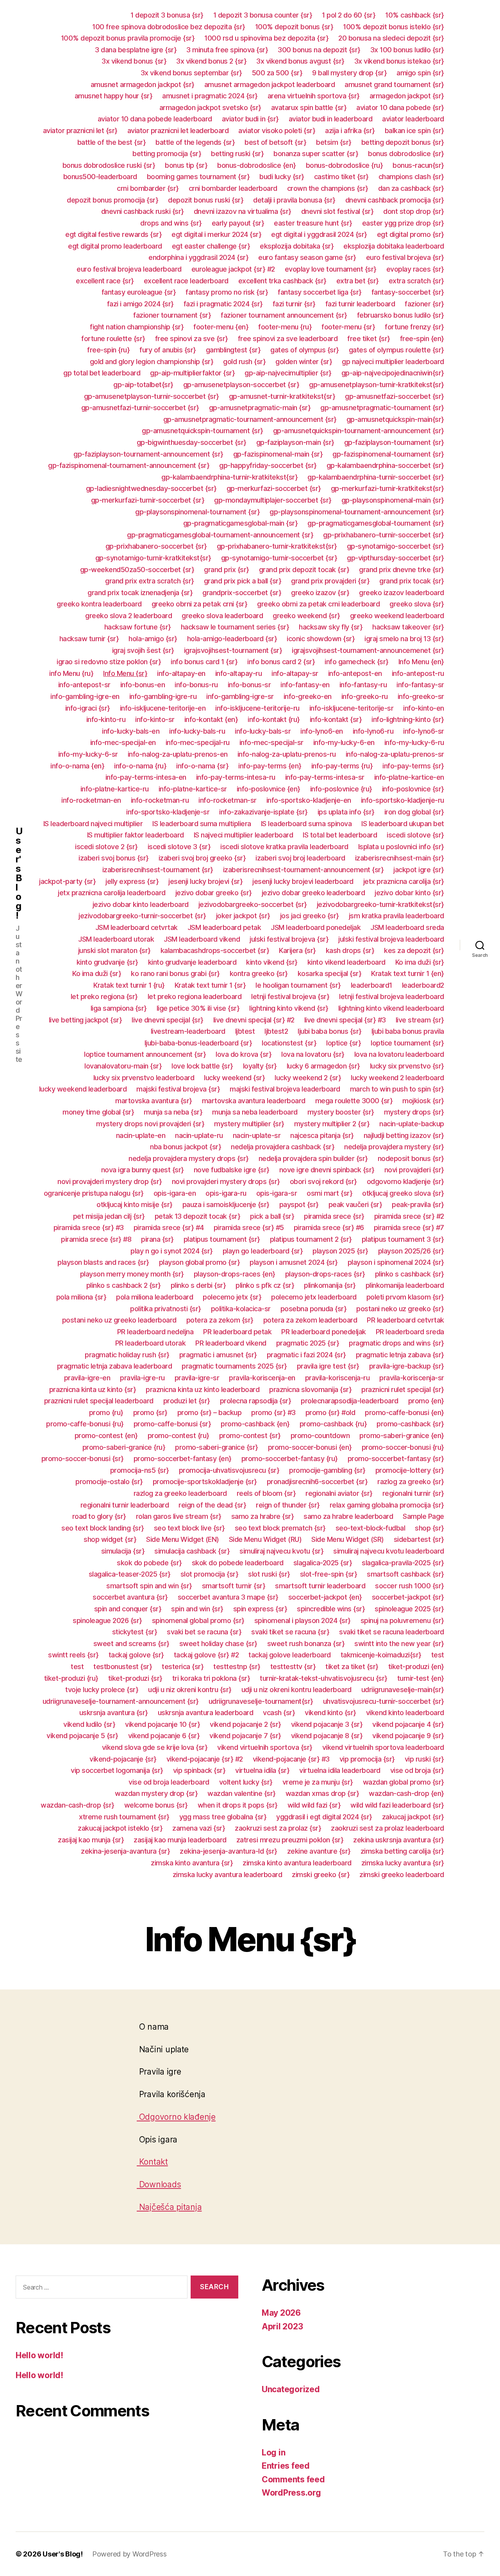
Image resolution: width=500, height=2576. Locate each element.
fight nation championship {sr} (137, 327)
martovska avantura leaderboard (254, 1101)
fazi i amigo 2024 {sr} (140, 304)
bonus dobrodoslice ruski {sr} (109, 165)
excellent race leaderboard (186, 281)
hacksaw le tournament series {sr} (235, 627)
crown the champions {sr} (328, 188)
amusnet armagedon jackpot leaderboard (270, 84)
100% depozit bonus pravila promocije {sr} (128, 38)
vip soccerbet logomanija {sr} (117, 1770)
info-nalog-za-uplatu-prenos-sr (395, 754)
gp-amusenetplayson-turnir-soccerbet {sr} (152, 396)
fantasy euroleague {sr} (139, 292)
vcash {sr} (279, 1713)
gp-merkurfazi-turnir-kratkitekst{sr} (387, 488)
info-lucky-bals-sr (263, 731)
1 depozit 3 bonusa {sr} (167, 15)
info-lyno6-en (322, 731)
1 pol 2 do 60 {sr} (349, 15)
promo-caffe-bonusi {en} (404, 1412)
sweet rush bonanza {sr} (306, 1644)
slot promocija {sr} (210, 1574)
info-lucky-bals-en (131, 731)
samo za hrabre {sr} (263, 1516)
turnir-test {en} (421, 1678)
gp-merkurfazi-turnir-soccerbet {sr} (148, 500)
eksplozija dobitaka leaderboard (394, 246)
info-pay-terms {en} (270, 766)
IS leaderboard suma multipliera (202, 824)
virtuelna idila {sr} (262, 1770)
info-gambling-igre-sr (240, 696)
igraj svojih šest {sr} (143, 650)
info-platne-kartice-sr (193, 789)
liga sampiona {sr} (119, 1008)
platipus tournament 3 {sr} (403, 1239)
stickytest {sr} (135, 1632)
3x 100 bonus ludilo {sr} (407, 50)
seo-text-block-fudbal (371, 1528)
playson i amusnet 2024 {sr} (294, 1262)
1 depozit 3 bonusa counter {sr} (263, 15)
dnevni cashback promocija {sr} (395, 200)
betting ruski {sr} (237, 154)
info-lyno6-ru (373, 731)
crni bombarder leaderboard (233, 188)
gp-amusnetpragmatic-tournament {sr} (382, 408)
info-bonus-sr (249, 685)
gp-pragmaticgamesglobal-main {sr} (241, 523)
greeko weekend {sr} (306, 616)
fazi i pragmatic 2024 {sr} (223, 304)
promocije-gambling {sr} (327, 1470)
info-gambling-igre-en (85, 696)
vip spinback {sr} (199, 1770)
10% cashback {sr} (415, 15)
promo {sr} (150, 1412)
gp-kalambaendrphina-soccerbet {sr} (385, 465)
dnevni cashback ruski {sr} (143, 211)
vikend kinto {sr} (330, 1713)
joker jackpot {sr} (243, 916)
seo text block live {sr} (189, 1528)
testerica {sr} (183, 1667)
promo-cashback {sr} (410, 1424)
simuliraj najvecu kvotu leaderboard (389, 1551)
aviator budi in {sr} (250, 119)
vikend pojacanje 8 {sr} (327, 1736)
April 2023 (282, 2326)
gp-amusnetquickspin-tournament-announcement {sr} (359, 431)
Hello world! (39, 2355)
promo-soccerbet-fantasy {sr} (396, 1459)
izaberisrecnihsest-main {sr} (400, 858)
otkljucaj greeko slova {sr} (403, 1193)
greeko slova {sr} (417, 604)
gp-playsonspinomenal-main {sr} (393, 500)
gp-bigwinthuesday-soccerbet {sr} (192, 442)
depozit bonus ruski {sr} (206, 200)
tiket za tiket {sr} (352, 1667)
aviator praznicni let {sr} (80, 131)
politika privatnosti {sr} (166, 1309)
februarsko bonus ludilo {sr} (401, 315)
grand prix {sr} (227, 570)
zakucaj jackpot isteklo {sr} (120, 1828)
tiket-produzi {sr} (135, 1678)
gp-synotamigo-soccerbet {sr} (396, 546)
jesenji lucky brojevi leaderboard (303, 881)
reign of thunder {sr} (288, 1505)
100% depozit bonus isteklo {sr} (394, 27)
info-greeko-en (308, 696)
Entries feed (286, 2466)
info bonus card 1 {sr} (204, 662)
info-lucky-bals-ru (197, 731)
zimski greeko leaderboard (402, 1875)
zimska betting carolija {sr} (402, 1851)
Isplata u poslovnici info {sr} (401, 847)
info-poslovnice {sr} (413, 789)
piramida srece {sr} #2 (409, 1216)
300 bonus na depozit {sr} (319, 50)
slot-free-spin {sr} (329, 1574)
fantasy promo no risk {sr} (227, 292)
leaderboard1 (371, 985)
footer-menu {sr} (348, 327)
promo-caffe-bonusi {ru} (85, 1424)
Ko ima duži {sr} (420, 962)
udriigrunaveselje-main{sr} (403, 1690)
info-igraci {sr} (88, 708)
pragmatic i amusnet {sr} (218, 1355)
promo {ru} (106, 1412)
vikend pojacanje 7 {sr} (245, 1736)
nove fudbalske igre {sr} (232, 1170)
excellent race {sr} (105, 281)
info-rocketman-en (91, 800)
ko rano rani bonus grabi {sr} (175, 973)
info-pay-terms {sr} (413, 766)
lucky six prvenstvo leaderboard (144, 1078)
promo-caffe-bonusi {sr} (172, 1424)
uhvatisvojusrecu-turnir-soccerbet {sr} (384, 1701)
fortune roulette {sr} (113, 339)
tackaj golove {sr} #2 (206, 1655)
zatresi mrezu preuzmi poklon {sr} (290, 1840)
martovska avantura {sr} (154, 1101)
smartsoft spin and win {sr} (149, 1586)
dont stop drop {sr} (414, 211)
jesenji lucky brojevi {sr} (205, 881)
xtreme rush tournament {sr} (124, 1817)
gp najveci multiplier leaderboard (393, 362)
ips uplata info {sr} (346, 812)
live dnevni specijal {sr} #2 (254, 1020)
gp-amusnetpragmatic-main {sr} (260, 408)
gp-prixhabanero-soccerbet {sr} (156, 546)
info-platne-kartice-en (409, 777)
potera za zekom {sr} (220, 1320)
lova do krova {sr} (244, 1054)
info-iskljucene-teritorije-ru (257, 708)
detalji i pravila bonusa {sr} (294, 200)
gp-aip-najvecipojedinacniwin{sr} (393, 373)
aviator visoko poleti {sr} (277, 131)
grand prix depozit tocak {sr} (304, 570)
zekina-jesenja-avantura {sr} (125, 1851)
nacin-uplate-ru (199, 1135)
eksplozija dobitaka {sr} (297, 246)
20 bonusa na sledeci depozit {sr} (391, 38)
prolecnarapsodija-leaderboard (350, 1401)
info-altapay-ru (239, 673)
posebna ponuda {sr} (314, 1309)
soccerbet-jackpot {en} (325, 1597)
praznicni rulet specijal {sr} (403, 1389)
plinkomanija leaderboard (405, 1285)
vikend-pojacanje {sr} (123, 1759)
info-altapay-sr (295, 673)
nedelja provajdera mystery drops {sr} (189, 1158)
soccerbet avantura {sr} (130, 1597)
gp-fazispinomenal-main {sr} (278, 454)
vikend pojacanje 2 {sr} (246, 1724)
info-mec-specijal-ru (198, 742)
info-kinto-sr (155, 719)
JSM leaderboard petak (224, 927)
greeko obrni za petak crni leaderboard (318, 604)
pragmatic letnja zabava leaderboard (115, 1366)
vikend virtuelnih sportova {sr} (265, 1747)
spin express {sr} (260, 1609)
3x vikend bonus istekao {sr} (399, 61)
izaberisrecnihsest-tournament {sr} (158, 870)
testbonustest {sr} (123, 1667)
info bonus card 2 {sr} (281, 662)
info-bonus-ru (196, 685)
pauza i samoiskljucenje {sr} (226, 1204)
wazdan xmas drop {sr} (322, 1793)
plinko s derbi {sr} (198, 1285)
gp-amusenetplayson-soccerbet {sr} (241, 385)
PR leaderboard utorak (151, 1343)
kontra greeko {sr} (259, 973)
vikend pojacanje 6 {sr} (164, 1736)
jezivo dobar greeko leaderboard (313, 893)
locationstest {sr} (289, 1043)
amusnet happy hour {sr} (114, 96)
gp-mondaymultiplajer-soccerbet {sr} (273, 500)
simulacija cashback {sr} (192, 1551)
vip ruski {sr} (424, 1759)
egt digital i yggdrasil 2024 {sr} (319, 234)
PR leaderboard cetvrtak (405, 1320)
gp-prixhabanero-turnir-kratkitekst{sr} (277, 546)
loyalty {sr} (260, 1066)
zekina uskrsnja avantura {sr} (399, 1840)
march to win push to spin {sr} (397, 1089)
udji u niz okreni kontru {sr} (190, 1690)
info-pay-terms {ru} (342, 766)
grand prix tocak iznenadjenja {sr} (140, 593)
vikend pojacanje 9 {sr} (408, 1736)
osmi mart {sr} (329, 1193)
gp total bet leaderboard (102, 373)
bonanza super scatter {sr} (316, 154)
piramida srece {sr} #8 (96, 1239)
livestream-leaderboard (188, 1031)
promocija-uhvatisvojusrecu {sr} (229, 1470)
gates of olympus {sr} (305, 350)
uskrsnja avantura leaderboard (206, 1713)
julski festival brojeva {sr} (289, 939)
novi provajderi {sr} (414, 1170)
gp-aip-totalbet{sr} (143, 385)
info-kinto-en (424, 708)
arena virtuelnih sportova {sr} (314, 96)
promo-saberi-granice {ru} (124, 1447)
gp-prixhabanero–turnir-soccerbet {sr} (384, 535)
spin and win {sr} (197, 1609)
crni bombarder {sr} (148, 188)
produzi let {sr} (187, 1401)
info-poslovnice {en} (269, 789)
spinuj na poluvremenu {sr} (402, 1620)
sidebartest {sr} (419, 1539)
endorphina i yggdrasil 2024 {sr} (198, 257)
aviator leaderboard (413, 119)
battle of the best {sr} (112, 142)
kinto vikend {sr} (272, 962)
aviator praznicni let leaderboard (178, 131)
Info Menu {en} (421, 662)
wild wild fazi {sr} (314, 1805)
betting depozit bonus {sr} (403, 142)
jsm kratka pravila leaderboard (396, 916)
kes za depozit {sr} (414, 950)
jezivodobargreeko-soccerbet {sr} (253, 904)
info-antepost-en (355, 673)
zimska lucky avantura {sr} (403, 1863)
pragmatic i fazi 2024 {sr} (306, 1355)
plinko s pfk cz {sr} (265, 1285)
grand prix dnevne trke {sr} (402, 570)
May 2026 (281, 2313)
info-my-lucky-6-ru (414, 742)
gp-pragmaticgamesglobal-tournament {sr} (376, 523)
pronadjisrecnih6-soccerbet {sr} (317, 1482)
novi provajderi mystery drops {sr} (226, 1181)
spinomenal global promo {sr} (198, 1620)
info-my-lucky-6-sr (88, 754)
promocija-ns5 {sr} (140, 1470)
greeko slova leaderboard (222, 616)
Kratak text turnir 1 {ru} (129, 985)
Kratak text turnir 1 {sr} (210, 985)
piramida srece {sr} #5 (249, 1228)
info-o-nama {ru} (140, 766)
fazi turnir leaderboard (360, 304)
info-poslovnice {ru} (341, 789)
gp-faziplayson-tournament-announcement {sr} (148, 454)
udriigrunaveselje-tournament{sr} (261, 1701)
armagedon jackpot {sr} (407, 96)
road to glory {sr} (99, 1516)
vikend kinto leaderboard (405, 1713)
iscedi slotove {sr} (415, 835)
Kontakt (152, 2162)
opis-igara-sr (277, 1193)
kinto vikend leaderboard (346, 962)
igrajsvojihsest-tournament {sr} (233, 650)
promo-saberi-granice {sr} (217, 1447)
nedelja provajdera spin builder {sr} (313, 1158)
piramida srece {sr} (334, 1216)
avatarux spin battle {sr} (309, 108)
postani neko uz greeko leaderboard (119, 1320)
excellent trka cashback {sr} (282, 281)
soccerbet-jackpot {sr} (408, 1597)
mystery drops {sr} (414, 1112)
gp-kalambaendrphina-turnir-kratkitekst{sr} (229, 477)
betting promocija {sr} (167, 154)
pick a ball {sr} (272, 1216)
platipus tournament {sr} (222, 1239)
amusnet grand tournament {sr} (394, 84)
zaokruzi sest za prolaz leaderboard (387, 1828)
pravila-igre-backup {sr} (407, 1366)
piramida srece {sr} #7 (409, 1228)
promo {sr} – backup (210, 1412)
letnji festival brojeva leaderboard (392, 996)
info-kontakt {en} (211, 719)
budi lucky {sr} (282, 177)
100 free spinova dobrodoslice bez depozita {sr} (169, 27)
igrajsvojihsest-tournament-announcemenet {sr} (368, 650)
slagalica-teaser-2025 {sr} (130, 1574)
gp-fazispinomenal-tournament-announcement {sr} (129, 465)
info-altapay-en (181, 673)
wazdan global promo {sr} (404, 1782)
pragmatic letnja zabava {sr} (400, 1355)
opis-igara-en (175, 1193)
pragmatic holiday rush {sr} (127, 1355)
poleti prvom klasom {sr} (405, 1297)
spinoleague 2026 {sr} (107, 1620)
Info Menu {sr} (125, 673)
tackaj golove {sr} (136, 1655)
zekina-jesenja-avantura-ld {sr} (229, 1851)
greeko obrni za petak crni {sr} (200, 604)
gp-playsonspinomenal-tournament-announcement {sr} (357, 512)
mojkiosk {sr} (423, 1101)
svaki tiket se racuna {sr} (290, 1632)
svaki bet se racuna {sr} (204, 1632)
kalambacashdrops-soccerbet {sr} (215, 950)
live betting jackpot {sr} (86, 1020)
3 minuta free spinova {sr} (227, 50)
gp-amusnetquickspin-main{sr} (395, 419)
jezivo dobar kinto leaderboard (141, 904)
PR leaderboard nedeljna (155, 1332)
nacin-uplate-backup (412, 1124)
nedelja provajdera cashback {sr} (283, 1147)
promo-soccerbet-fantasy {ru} (290, 1459)
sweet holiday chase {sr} (218, 1644)
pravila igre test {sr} (328, 1366)
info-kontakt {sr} (336, 719)
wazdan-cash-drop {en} (406, 1793)
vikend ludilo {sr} (89, 1724)
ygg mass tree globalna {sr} (223, 1817)
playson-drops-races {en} (235, 1274)
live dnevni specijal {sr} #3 (345, 1020)
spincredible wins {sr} (331, 1609)
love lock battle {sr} (202, 1066)
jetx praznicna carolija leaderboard (112, 893)
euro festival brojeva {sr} (405, 257)
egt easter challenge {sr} (211, 246)
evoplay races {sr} (415, 269)
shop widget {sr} (110, 1539)
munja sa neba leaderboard (255, 1112)
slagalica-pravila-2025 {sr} (403, 1563)
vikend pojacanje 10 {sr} (162, 1724)
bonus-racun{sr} (418, 165)
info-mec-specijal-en (123, 742)
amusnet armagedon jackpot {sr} (143, 84)
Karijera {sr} (297, 950)
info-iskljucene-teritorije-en (163, 708)
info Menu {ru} (71, 673)
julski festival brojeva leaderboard (391, 939)
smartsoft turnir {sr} (234, 1586)
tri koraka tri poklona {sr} (211, 1678)
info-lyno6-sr (424, 731)
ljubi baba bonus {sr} (330, 1031)
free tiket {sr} (369, 339)
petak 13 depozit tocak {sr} (198, 1216)
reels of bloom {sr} (266, 1493)
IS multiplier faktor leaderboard (136, 835)
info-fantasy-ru (363, 685)
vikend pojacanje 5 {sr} (82, 1736)
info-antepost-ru (418, 673)
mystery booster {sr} (341, 1112)
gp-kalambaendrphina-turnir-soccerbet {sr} (376, 477)
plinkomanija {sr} (330, 1285)
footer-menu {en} (221, 327)
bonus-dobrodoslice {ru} (345, 165)
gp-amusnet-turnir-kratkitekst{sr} (282, 396)
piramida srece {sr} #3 (89, 1228)
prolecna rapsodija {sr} (256, 1401)
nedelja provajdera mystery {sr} (394, 1147)
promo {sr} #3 (273, 1412)
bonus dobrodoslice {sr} (406, 154)
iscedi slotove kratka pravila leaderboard (284, 847)
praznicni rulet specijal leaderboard (99, 1401)
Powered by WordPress (129, 2554)
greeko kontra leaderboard (99, 604)
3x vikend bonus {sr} (134, 61)
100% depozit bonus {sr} (294, 27)
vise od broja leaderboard (169, 1782)
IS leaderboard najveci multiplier (93, 824)
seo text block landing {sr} (103, 1528)
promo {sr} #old (330, 1412)
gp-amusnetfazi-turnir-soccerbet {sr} (140, 408)
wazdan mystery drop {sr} (156, 1793)
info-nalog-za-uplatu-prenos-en (178, 754)
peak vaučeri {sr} (355, 1204)
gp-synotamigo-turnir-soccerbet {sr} (279, 558)
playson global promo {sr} (200, 1262)
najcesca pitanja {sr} (322, 1135)
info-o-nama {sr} (202, 766)
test (438, 1655)
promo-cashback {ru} (333, 1424)
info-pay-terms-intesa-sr (325, 777)
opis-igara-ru (226, 1193)
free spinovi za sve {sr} (192, 339)
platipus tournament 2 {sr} (311, 1239)
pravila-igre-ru (142, 1378)
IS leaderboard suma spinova (306, 824)
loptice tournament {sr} (407, 1043)
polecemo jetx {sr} (232, 1297)
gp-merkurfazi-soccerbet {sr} (274, 488)
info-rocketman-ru (160, 800)
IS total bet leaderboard (340, 835)
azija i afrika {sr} (350, 131)
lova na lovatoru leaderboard (399, 1054)
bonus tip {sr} (186, 165)
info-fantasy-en (305, 685)
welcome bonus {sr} (156, 1805)
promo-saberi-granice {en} (402, 1436)
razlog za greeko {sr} (411, 1482)
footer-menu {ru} (285, 327)
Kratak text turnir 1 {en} (408, 973)
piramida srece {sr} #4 (169, 1228)
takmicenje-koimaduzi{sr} (381, 1655)
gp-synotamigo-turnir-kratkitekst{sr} (153, 558)
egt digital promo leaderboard (115, 246)
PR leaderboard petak (237, 1332)
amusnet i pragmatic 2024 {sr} (210, 96)
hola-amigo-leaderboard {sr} (232, 639)
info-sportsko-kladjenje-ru (403, 800)
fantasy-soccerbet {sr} (408, 292)
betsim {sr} (334, 142)
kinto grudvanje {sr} (107, 962)
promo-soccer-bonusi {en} (310, 1447)
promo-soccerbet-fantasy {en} (183, 1459)
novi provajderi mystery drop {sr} (110, 1181)
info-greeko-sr (421, 696)
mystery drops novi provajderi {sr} (150, 1124)
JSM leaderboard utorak (116, 939)
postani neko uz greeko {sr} (400, 1309)
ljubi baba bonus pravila (408, 1031)
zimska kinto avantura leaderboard (297, 1863)
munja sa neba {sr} (173, 1112)
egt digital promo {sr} (411, 234)
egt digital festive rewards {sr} (113, 234)
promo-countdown (320, 1436)
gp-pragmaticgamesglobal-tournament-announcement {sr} (220, 535)
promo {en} (426, 1401)
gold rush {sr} (244, 362)
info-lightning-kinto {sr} (408, 719)
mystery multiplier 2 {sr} (332, 1124)
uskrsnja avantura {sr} (114, 1713)
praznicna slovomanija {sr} (310, 1389)
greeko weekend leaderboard (397, 616)
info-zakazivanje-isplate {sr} (263, 812)
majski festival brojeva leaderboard (285, 1089)
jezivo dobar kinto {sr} (409, 893)
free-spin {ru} (108, 350)
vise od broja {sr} (417, 1770)
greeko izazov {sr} (320, 593)
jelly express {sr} (132, 881)
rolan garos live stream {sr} (179, 1516)
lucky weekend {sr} (234, 1078)
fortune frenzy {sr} (414, 327)
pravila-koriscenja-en (262, 1378)
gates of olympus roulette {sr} (396, 350)
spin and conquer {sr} (128, 1609)
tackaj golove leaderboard (290, 1655)
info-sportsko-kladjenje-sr (168, 812)
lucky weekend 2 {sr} (308, 1078)
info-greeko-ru (365, 696)
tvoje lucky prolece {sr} (102, 1690)
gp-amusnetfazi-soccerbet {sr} (395, 396)
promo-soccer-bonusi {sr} (83, 1459)
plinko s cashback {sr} (410, 1274)
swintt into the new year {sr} (399, 1644)
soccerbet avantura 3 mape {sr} (228, 1597)
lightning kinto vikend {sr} (289, 1008)
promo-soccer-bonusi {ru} (403, 1447)
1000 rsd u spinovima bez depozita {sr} (266, 38)
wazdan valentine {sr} (242, 1793)
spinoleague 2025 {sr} (409, 1609)
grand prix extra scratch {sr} (150, 581)
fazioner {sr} (424, 304)
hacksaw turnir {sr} (89, 639)
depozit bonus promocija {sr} (112, 200)
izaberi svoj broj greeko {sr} (202, 858)
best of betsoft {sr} (275, 142)
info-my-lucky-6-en (344, 742)
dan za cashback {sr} (411, 188)
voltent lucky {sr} (246, 1782)
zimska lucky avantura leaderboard (228, 1875)
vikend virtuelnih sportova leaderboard (383, 1747)
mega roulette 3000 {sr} (354, 1101)
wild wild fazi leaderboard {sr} (397, 1805)
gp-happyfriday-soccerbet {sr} (268, 465)
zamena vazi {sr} (199, 1828)
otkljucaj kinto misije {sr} (135, 1204)
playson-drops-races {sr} (325, 1274)
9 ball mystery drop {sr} (349, 73)
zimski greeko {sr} (321, 1875)
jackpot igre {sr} (419, 870)
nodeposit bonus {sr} (411, 1158)
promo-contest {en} (106, 1436)
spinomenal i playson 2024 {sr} (303, 1620)
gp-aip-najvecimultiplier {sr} (288, 373)
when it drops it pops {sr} (238, 1805)
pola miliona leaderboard (154, 1297)
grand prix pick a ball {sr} (243, 581)
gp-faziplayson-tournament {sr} (394, 442)
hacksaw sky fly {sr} (331, 627)
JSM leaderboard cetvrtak (137, 927)
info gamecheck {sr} (357, 662)
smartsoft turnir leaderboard (320, 1586)
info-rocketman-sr (228, 800)
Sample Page (423, 1516)
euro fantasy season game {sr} (307, 257)
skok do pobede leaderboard (238, 1563)
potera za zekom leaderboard (310, 1320)
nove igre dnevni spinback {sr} (327, 1170)
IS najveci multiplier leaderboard (244, 835)
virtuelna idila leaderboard (340, 1770)
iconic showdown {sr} (321, 639)
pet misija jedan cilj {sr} (109, 1216)
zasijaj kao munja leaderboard (180, 1840)
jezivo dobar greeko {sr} (214, 893)
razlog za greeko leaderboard (180, 1493)
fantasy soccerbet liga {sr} (320, 292)
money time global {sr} (98, 1112)
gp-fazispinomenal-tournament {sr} (388, 454)
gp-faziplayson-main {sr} (295, 442)
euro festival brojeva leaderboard (129, 269)
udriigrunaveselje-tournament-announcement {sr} (121, 1701)
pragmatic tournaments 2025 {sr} (234, 1366)
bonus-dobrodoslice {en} (257, 165)
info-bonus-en (143, 685)
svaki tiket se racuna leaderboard (392, 1632)
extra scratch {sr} (416, 281)
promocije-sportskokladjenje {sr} (205, 1482)
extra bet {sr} (358, 281)
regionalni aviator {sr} (339, 1493)
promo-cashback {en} (255, 1424)
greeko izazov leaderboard (402, 593)
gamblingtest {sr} (233, 350)
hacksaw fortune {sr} (138, 627)
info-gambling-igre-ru (163, 696)
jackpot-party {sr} (67, 881)
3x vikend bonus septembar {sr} (191, 73)
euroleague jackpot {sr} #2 (233, 269)
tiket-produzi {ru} (71, 1678)
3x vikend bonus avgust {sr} (300, 61)
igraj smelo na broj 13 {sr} (404, 639)
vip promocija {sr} (367, 1759)
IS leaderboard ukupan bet (403, 824)
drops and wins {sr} (171, 223)
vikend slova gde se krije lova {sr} (155, 1747)
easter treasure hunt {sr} (313, 223)
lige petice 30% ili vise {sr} (198, 1008)
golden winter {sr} (304, 362)
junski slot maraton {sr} (114, 950)
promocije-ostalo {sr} (109, 1482)
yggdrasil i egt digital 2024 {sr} (324, 1817)
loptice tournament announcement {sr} (145, 1054)
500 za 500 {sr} (277, 73)
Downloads (159, 2184)
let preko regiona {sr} (104, 996)
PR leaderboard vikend (231, 1343)
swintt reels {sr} (73, 1655)
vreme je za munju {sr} (318, 1782)
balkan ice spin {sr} (414, 131)
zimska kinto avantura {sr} (192, 1863)
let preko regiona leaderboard (195, 996)
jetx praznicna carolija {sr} (404, 881)
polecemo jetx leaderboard (314, 1297)
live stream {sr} (420, 1020)
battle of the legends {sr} (195, 142)
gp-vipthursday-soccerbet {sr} (396, 558)
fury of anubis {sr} (168, 350)
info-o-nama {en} (77, 766)
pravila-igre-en (87, 1378)
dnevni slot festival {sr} (337, 211)
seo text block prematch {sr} (280, 1528)
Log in (273, 2452)
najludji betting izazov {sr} (404, 1135)
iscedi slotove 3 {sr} (179, 847)
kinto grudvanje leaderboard (192, 962)
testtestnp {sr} (237, 1667)
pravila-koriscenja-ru (337, 1378)
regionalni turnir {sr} (413, 1493)
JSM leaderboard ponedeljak (316, 927)
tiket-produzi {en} (416, 1667)
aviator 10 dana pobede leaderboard (155, 119)
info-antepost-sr (84, 685)
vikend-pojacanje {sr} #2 (205, 1759)
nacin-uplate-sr (257, 1135)
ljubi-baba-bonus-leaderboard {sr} (198, 1043)
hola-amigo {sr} (153, 639)
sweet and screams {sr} (131, 1644)
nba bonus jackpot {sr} (186, 1147)
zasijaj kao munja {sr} (91, 1840)
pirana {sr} (157, 1239)
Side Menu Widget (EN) (183, 1539)
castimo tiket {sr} (341, 177)
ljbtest (245, 1031)
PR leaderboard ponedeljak (324, 1332)
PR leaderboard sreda (410, 1332)
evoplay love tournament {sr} (331, 269)
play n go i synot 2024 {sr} (172, 1251)
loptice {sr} (344, 1043)
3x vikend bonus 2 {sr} (211, 61)
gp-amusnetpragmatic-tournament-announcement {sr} (250, 419)
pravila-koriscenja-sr (412, 1378)
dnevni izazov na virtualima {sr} (243, 211)
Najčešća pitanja (169, 2207)
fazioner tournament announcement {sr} (284, 315)
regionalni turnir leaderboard (125, 1505)
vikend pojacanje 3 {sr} (327, 1724)
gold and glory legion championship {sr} (152, 362)
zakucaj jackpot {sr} (413, 1817)
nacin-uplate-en (141, 1135)
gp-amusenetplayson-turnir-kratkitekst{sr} (377, 385)
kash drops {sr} (350, 950)
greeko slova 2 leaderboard (129, 616)
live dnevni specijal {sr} (168, 1020)
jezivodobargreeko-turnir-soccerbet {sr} (142, 916)
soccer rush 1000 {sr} (410, 1586)
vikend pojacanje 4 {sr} (408, 1724)
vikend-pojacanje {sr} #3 (291, 1759)
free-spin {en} (422, 339)
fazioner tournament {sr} (172, 315)
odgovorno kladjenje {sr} (405, 1181)
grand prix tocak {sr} (412, 581)
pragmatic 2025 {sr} (308, 1343)
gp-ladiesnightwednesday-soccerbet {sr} (151, 488)
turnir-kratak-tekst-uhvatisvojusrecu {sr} (324, 1678)
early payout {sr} (238, 223)
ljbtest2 (276, 1031)
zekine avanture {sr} (319, 1851)
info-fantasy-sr (420, 685)
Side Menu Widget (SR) (348, 1539)
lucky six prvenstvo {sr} (407, 1066)
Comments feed (293, 2479)
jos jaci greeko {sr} (310, 916)
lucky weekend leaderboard (83, 1089)
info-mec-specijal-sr (271, 742)
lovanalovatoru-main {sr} (123, 1066)
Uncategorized (291, 2389)
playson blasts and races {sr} (103, 1262)
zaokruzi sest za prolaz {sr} (278, 1828)
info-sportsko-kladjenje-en (309, 800)
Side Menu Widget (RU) (265, 1539)
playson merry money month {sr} (132, 1274)
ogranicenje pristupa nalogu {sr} (94, 1193)
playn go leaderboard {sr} (263, 1251)
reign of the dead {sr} (212, 1505)
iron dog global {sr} (414, 812)
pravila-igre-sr (197, 1378)
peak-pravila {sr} (418, 1204)
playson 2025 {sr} (340, 1251)
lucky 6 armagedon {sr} (323, 1066)
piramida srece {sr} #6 (329, 1228)
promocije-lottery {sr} (410, 1470)
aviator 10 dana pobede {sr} (400, 108)
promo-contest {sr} (250, 1436)
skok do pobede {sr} (149, 1563)
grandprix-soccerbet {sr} (242, 593)
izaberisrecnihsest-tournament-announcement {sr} (304, 870)
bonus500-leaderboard (100, 177)
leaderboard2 (423, 985)
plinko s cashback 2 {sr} (124, 1285)
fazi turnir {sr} (294, 304)
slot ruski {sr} (269, 1574)
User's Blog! (19, 873)
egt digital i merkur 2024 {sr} (216, 234)
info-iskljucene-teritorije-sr (352, 708)
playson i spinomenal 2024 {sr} (396, 1262)
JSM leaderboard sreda (407, 927)
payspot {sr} (299, 1204)
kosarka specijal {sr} (330, 973)
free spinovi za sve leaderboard (288, 339)
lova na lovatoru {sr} (313, 1054)
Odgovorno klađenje (176, 2117)
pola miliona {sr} (81, 1297)
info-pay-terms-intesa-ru (236, 777)
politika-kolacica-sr (241, 1309)
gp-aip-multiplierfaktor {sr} (192, 373)
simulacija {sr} (123, 1551)
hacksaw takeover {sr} (408, 627)
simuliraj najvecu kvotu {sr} (281, 1551)
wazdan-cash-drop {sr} (78, 1805)
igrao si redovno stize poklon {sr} (109, 662)
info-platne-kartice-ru (115, 789)
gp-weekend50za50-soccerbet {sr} (137, 570)
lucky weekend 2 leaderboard (397, 1078)
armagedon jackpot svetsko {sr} (210, 108)
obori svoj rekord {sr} (323, 1181)
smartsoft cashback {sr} (405, 1574)
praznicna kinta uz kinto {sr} (93, 1389)
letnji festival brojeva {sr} (290, 996)
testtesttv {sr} (293, 1667)
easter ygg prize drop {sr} (403, 223)
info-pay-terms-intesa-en (146, 777)
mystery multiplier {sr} (249, 1124)
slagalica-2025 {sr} (323, 1563)
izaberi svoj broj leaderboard (300, 858)
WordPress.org (291, 2493)
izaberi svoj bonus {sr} (114, 858)
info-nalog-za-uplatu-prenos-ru (287, 754)
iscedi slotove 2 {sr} (106, 847)
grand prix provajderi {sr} (330, 581)
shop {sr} (429, 1528)
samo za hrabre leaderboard (348, 1516)
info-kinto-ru (106, 719)
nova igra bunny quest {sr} (143, 1170)
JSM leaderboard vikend (202, 939)
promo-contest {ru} (179, 1436)
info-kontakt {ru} (274, 719)
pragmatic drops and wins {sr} (396, 1343)
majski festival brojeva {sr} (178, 1089)
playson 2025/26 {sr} (411, 1251)
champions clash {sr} (411, 177)
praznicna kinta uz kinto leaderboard (203, 1389)
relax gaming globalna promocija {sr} (387, 1505)
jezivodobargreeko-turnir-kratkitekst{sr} (380, 904)
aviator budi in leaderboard (331, 119)
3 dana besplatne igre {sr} (136, 50)
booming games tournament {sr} (198, 177)
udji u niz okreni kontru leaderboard (296, 1690)
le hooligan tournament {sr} (298, 985)
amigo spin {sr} (420, 73)
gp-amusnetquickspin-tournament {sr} (203, 431)
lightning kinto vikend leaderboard (391, 1008)
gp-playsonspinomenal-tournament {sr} (197, 512)
